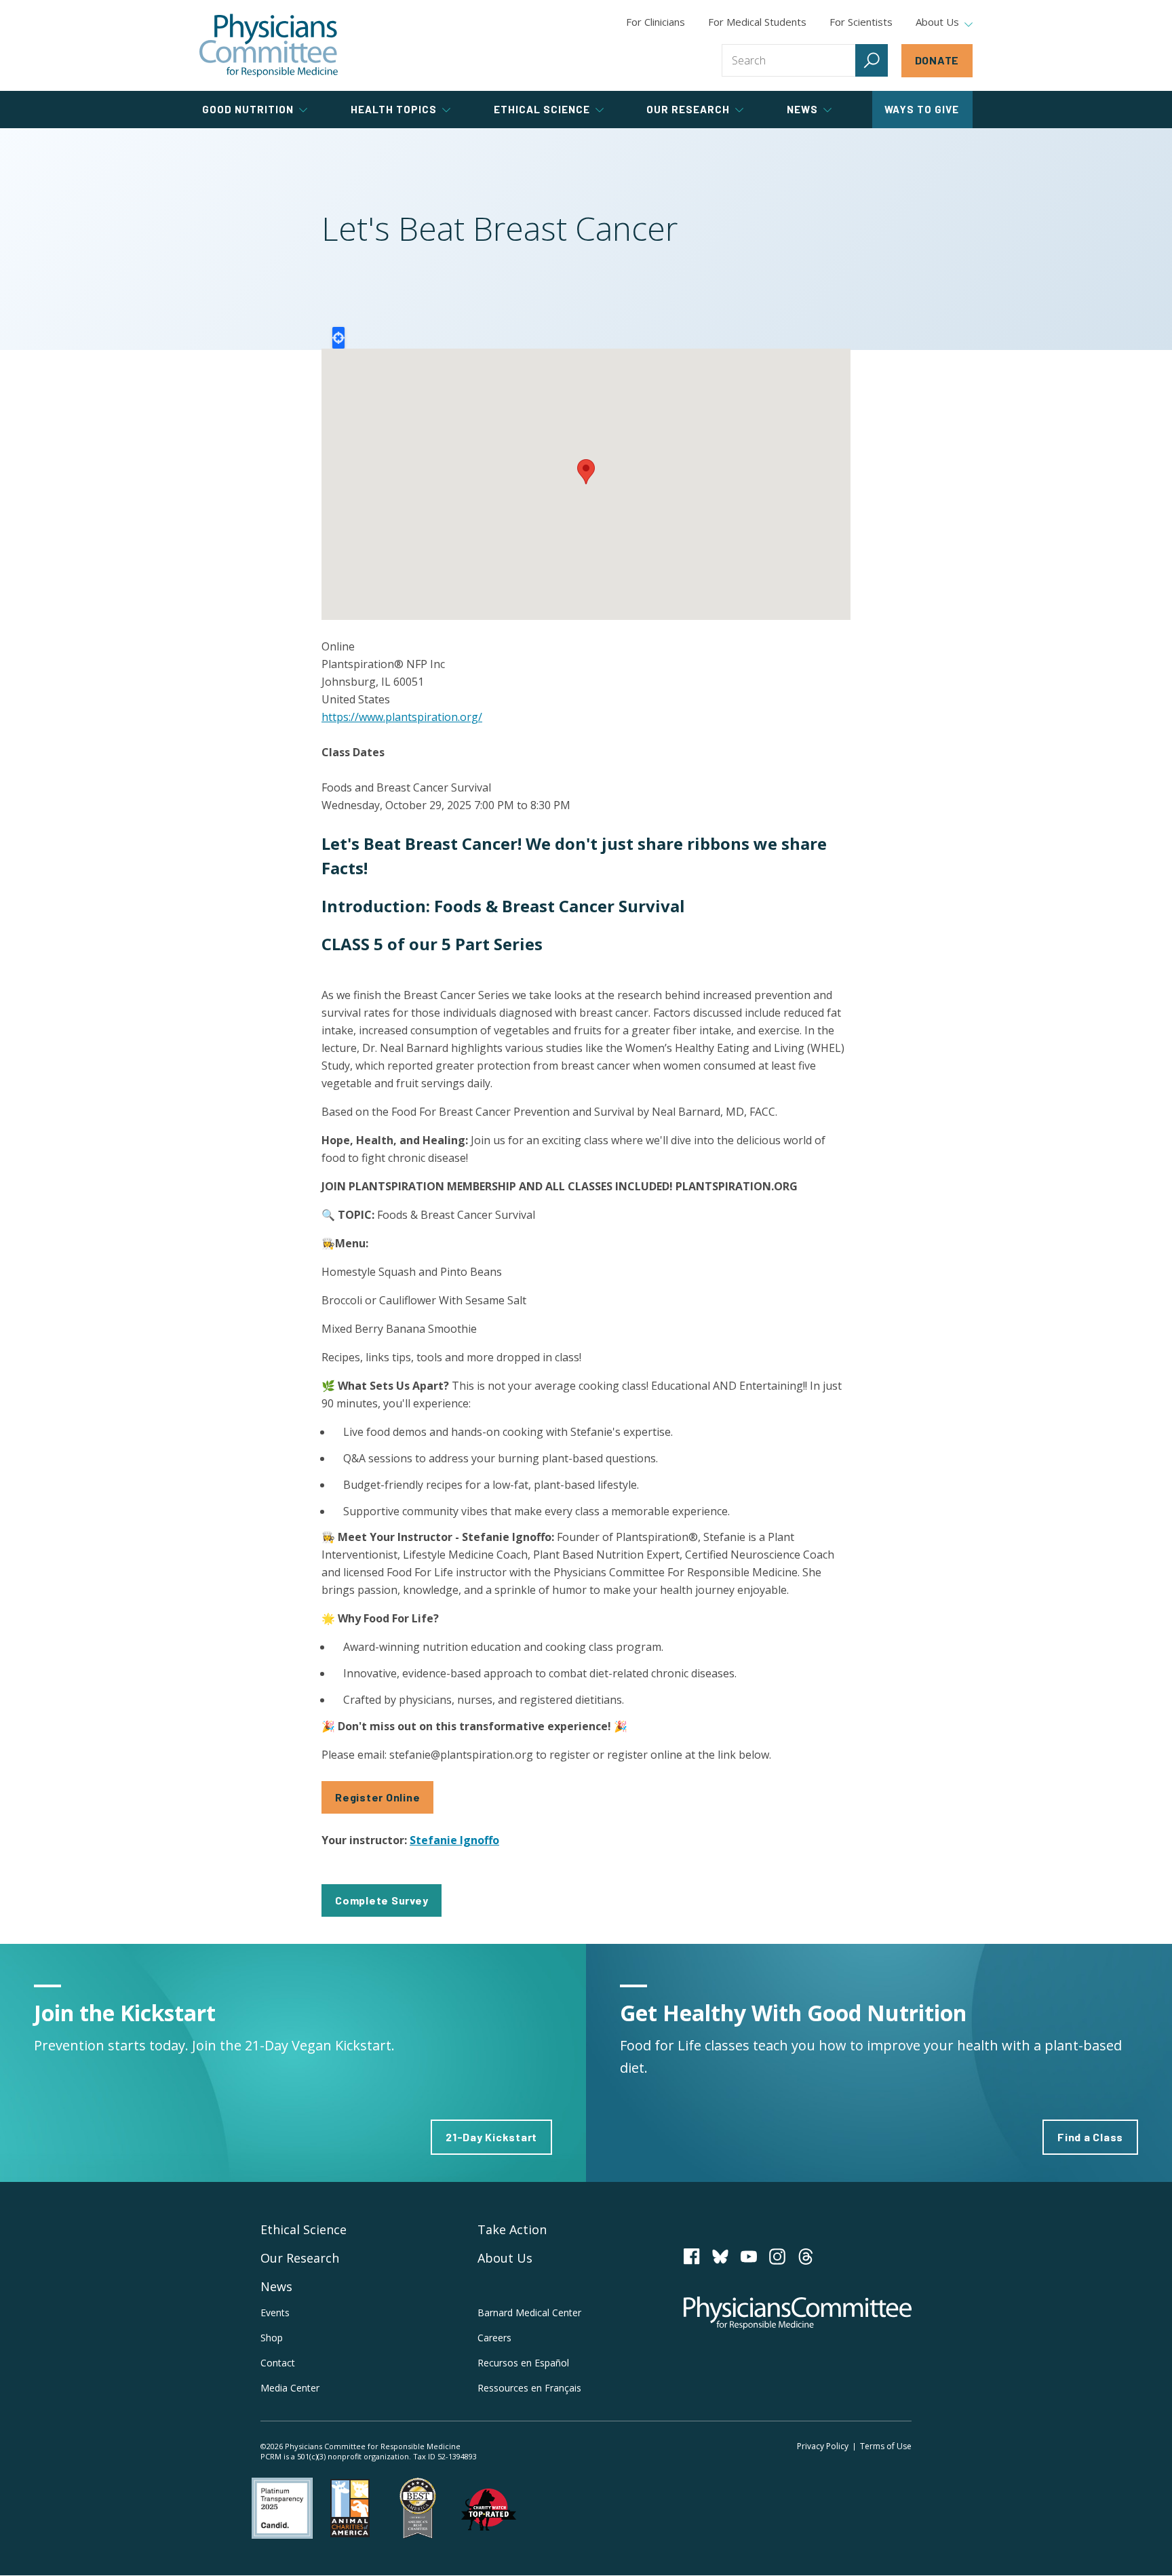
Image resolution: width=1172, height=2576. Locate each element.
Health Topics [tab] (394, 109)
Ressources (529, 2388)
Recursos (523, 2363)
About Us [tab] (937, 22)
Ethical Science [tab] (542, 109)
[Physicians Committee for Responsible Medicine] (269, 45)
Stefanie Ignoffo (454, 1840)
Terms (886, 2446)
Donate (937, 60)
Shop (272, 2338)
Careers (494, 2338)
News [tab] (802, 109)
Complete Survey (382, 1900)
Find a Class (1090, 2137)
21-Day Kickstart (491, 2137)
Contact (278, 2363)
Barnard (529, 2312)
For (757, 22)
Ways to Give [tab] (922, 109)
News (276, 2286)
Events (275, 2312)
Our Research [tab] (688, 109)
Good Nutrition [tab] (248, 109)
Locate (338, 338)
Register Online (377, 1797)
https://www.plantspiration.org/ (402, 717)
